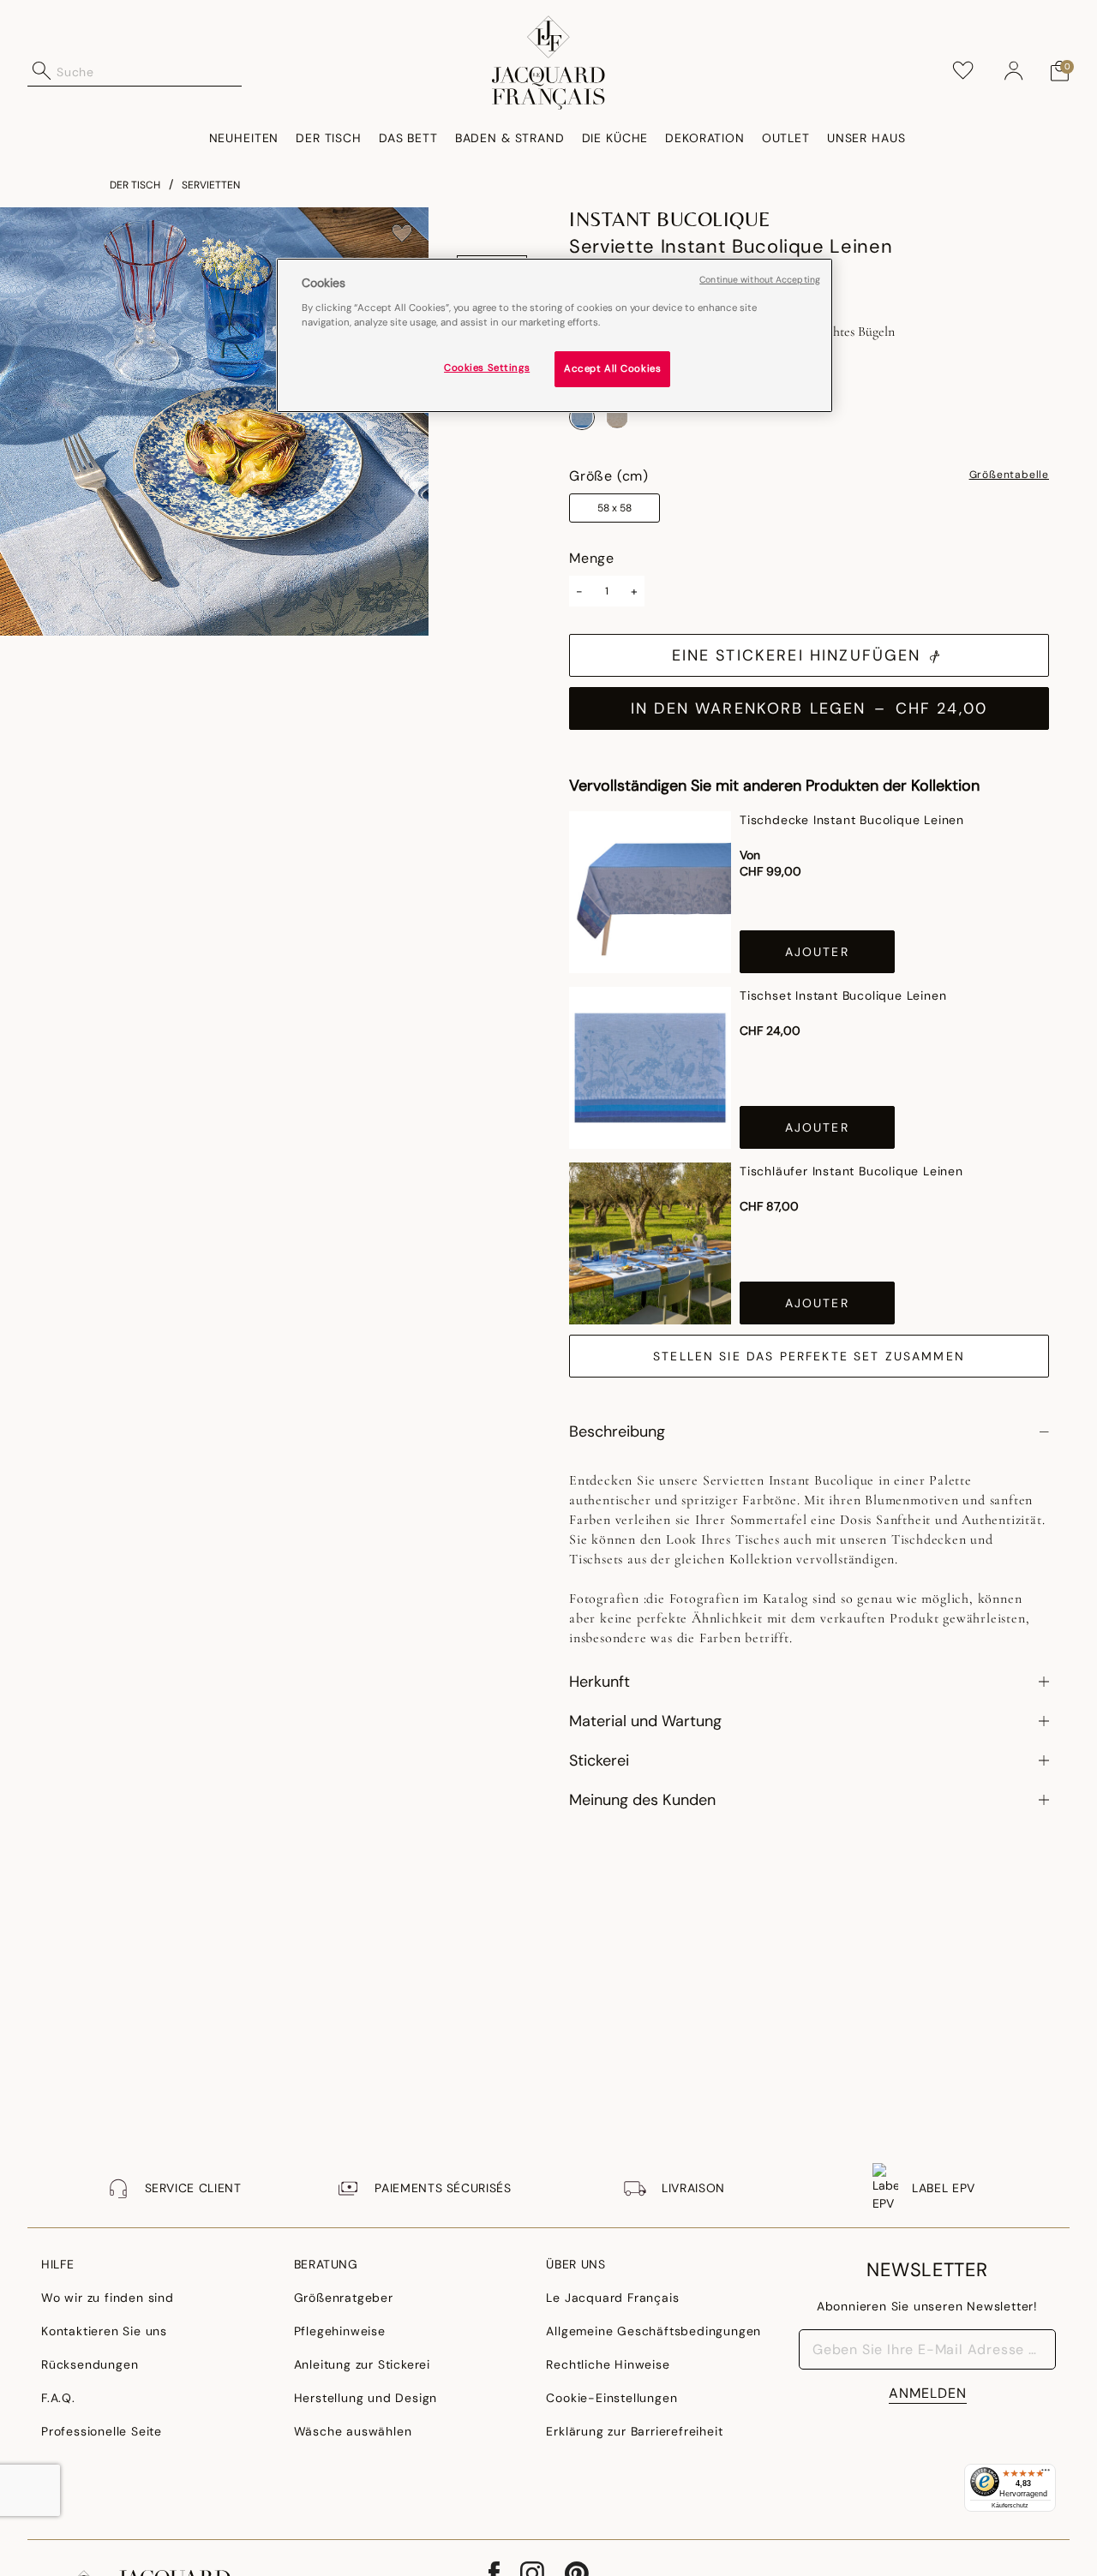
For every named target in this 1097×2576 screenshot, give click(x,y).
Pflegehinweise (340, 2331)
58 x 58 (614, 508)
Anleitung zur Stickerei (362, 2364)
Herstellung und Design (366, 2398)
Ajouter (817, 952)
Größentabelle (1009, 475)
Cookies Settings (487, 367)
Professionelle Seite (102, 2431)
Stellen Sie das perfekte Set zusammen (809, 1356)
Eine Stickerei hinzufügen (797, 655)
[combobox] (149, 71)
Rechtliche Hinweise (608, 2364)
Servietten (211, 185)
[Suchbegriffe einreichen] (42, 71)
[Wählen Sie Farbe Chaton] (617, 417)
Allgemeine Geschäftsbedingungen (653, 2331)
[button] (1014, 71)
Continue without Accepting (760, 280)
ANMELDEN (928, 2393)
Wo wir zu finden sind (108, 2298)
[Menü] (1046, 2474)
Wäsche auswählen (353, 2431)
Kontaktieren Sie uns (104, 2331)
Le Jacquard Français (612, 2298)
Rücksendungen (90, 2364)
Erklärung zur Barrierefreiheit (634, 2431)
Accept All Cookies (612, 368)
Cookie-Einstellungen (611, 2398)
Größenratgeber (344, 2298)
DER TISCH (135, 185)
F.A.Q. (58, 2398)
